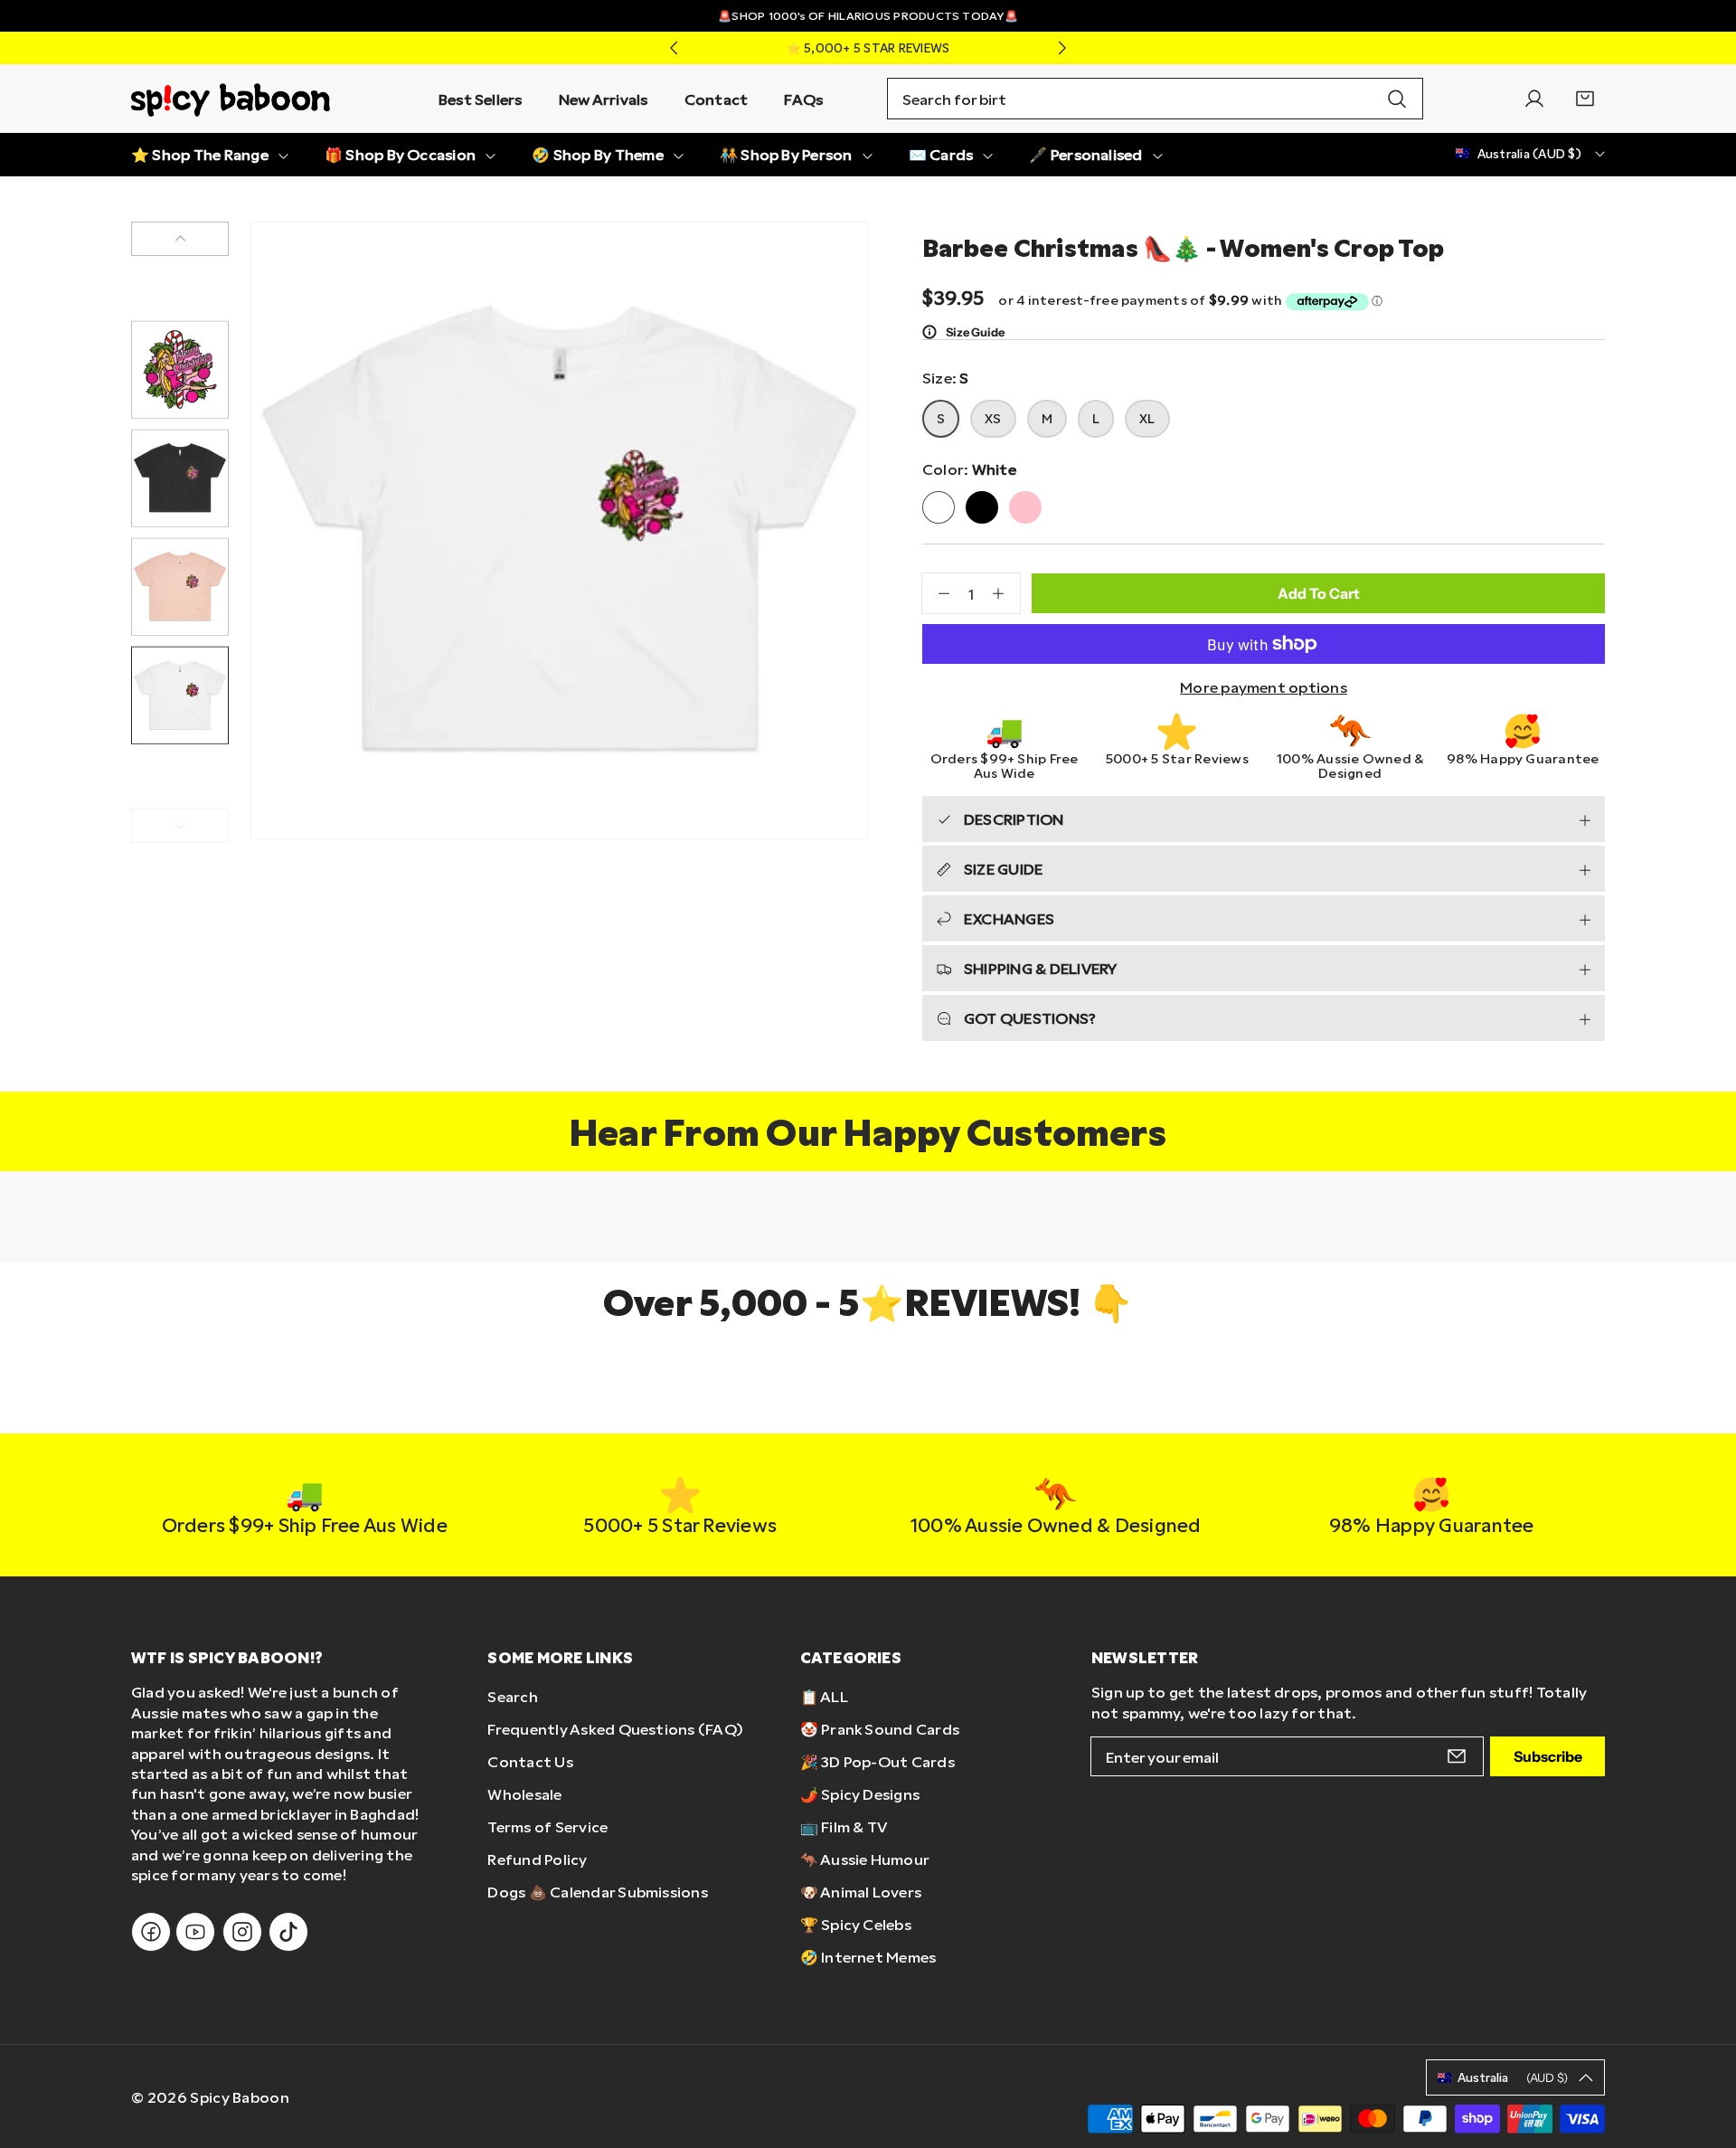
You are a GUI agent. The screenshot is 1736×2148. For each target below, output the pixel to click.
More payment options (1264, 687)
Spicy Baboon (240, 2097)
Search (512, 1696)
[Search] (1397, 99)
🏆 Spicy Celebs (856, 1924)
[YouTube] (195, 1932)
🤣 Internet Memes (868, 1957)
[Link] (231, 99)
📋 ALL (824, 1696)
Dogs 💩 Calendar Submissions (597, 1892)
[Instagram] (242, 1932)
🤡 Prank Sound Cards (880, 1729)
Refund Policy (537, 1859)
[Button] (674, 48)
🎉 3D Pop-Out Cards (877, 1761)
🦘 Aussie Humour (865, 1859)
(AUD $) (1513, 2077)
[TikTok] (288, 1932)
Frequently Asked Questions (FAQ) (615, 1729)
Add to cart (1319, 593)
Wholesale (524, 1794)
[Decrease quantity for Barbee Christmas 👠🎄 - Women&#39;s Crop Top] (936, 593)
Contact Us (530, 1761)
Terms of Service (547, 1826)
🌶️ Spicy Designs (860, 1794)
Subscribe (1548, 1756)
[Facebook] (151, 1932)
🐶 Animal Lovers (861, 1892)
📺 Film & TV (844, 1826)
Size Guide (975, 332)
